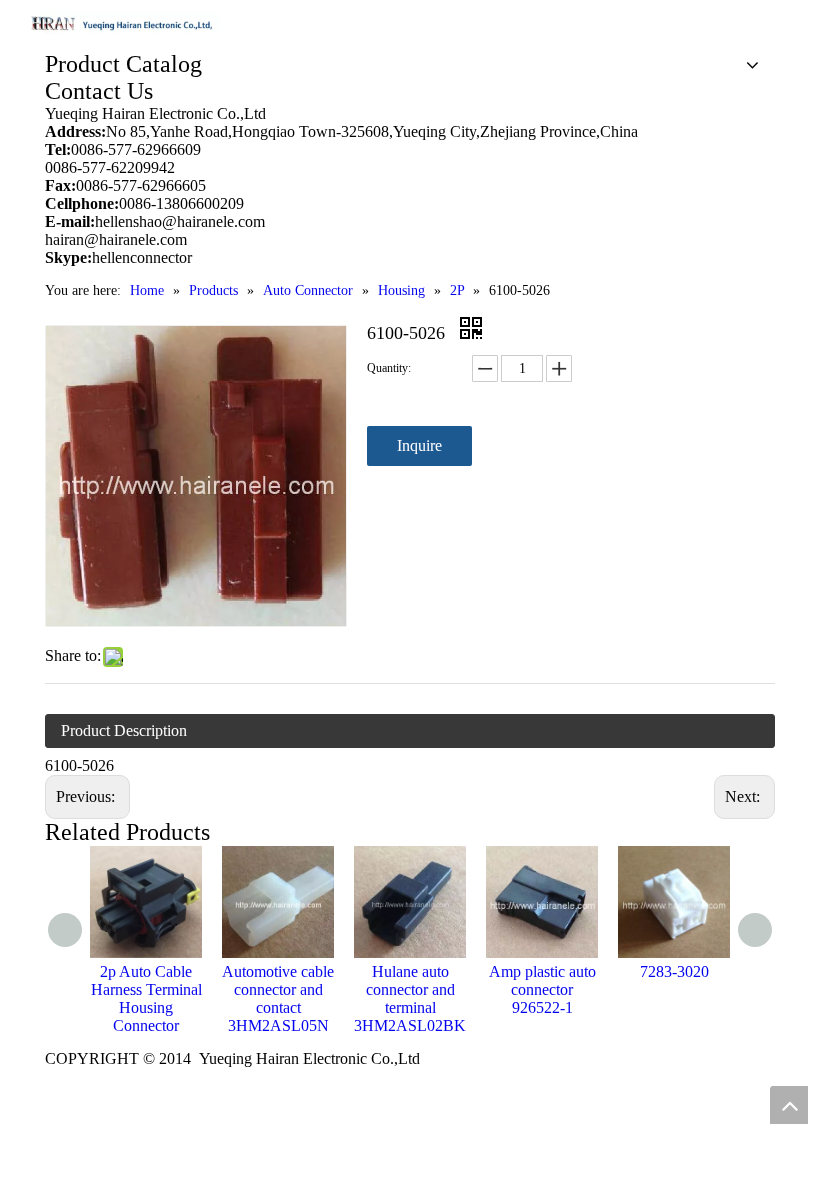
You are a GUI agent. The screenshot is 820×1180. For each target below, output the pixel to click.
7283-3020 (674, 971)
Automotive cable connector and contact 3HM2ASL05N (278, 998)
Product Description (124, 730)
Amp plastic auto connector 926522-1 (542, 989)
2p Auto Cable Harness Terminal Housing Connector (146, 998)
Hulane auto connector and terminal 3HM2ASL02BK (410, 998)
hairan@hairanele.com (118, 239)
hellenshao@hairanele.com (180, 221)
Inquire (419, 445)
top (789, 1105)
